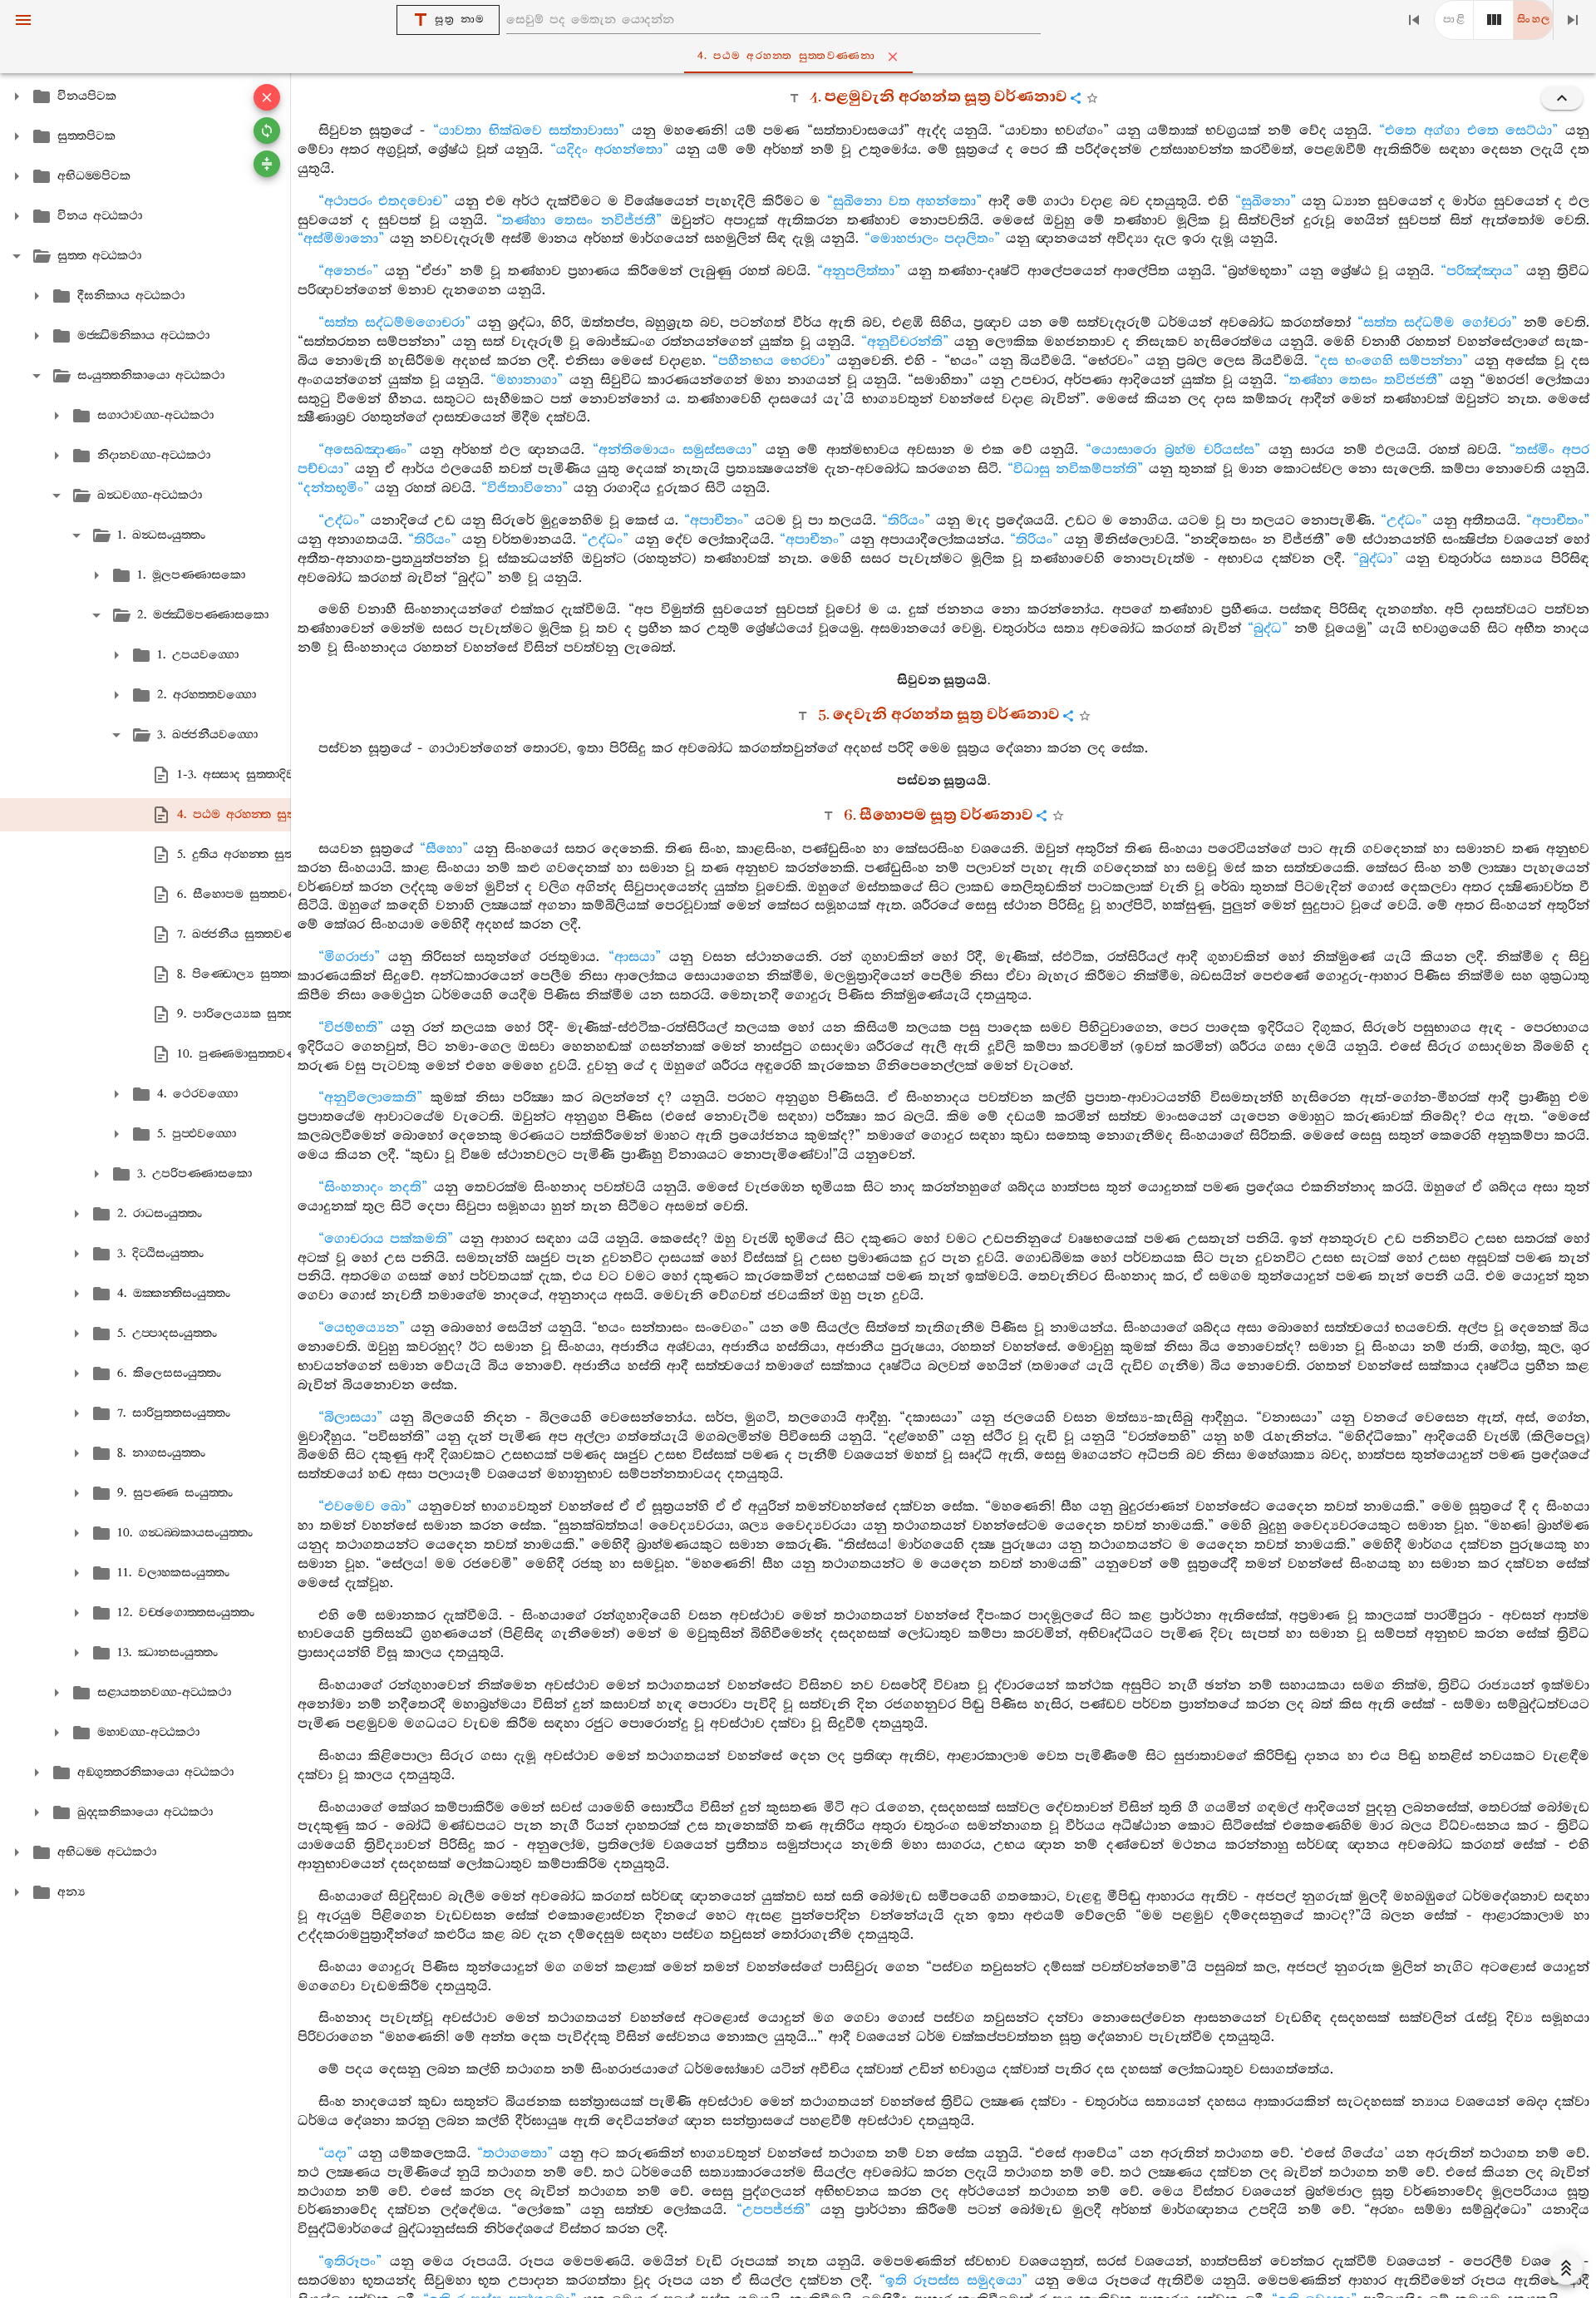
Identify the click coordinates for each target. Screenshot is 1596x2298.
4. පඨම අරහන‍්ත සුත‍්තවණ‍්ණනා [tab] (787, 56)
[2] (1494, 20)
